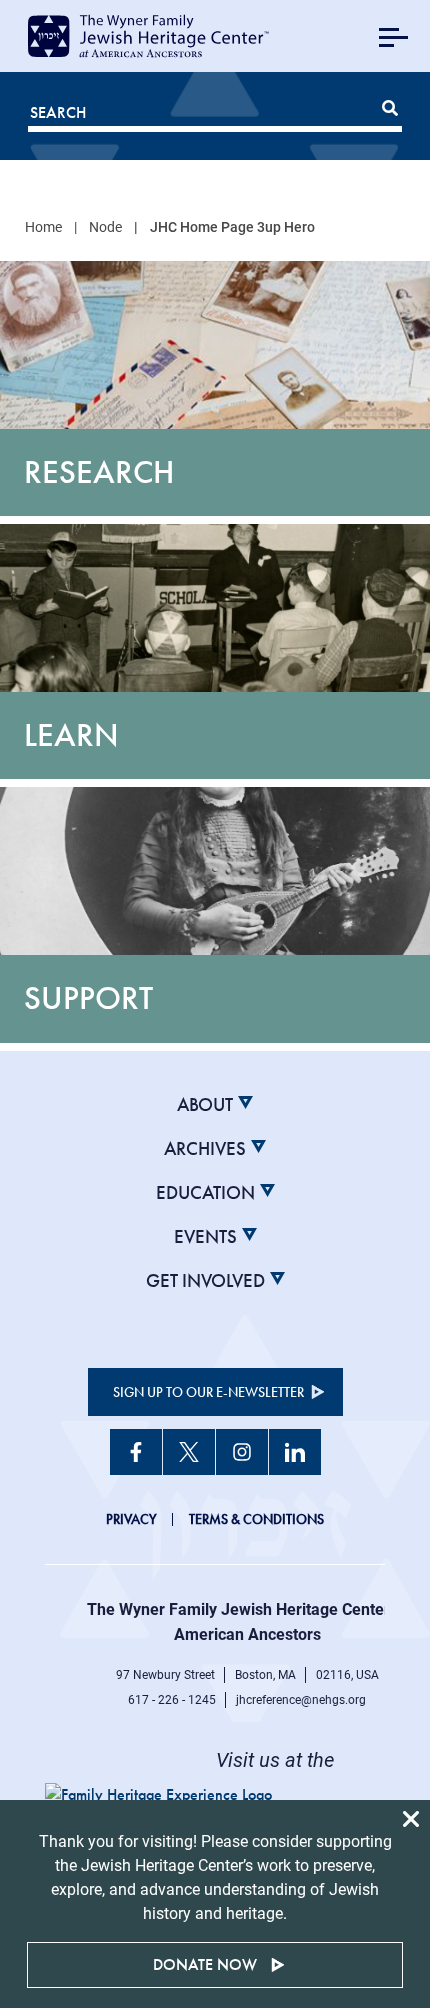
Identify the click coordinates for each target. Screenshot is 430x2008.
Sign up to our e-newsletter (208, 1392)
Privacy (131, 1519)
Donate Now (205, 1964)
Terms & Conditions (256, 1519)
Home (43, 227)
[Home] (171, 36)
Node (105, 227)
